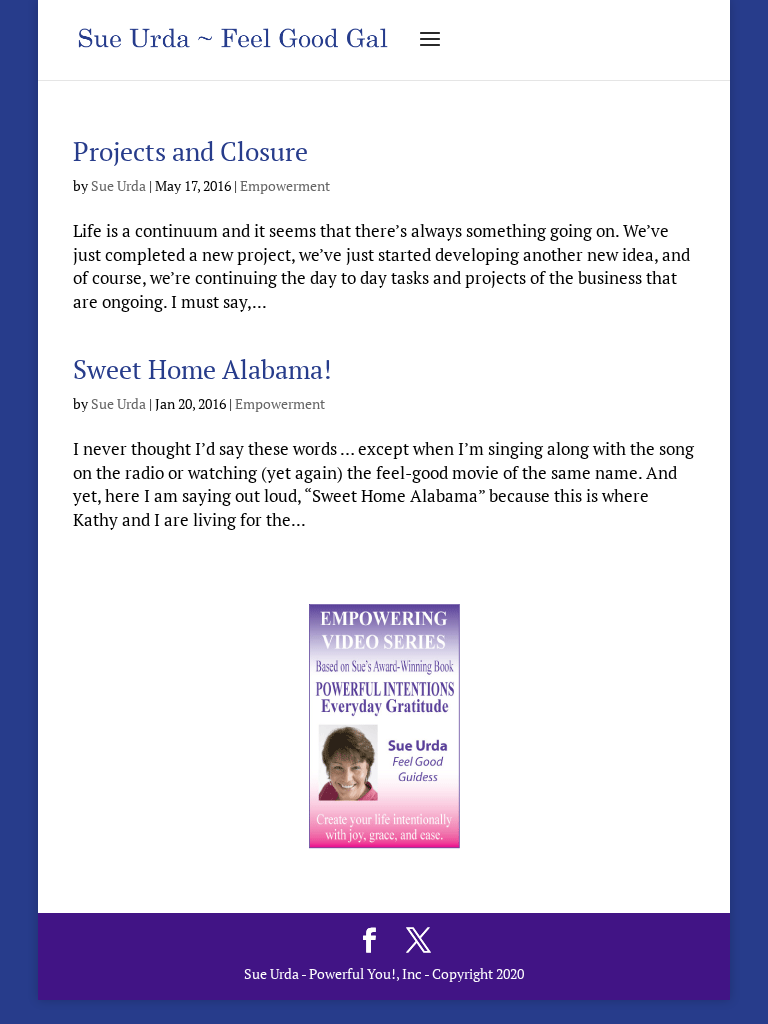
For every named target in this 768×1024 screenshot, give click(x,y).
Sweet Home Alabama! (202, 369)
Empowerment (285, 185)
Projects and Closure (190, 151)
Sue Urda (118, 185)
